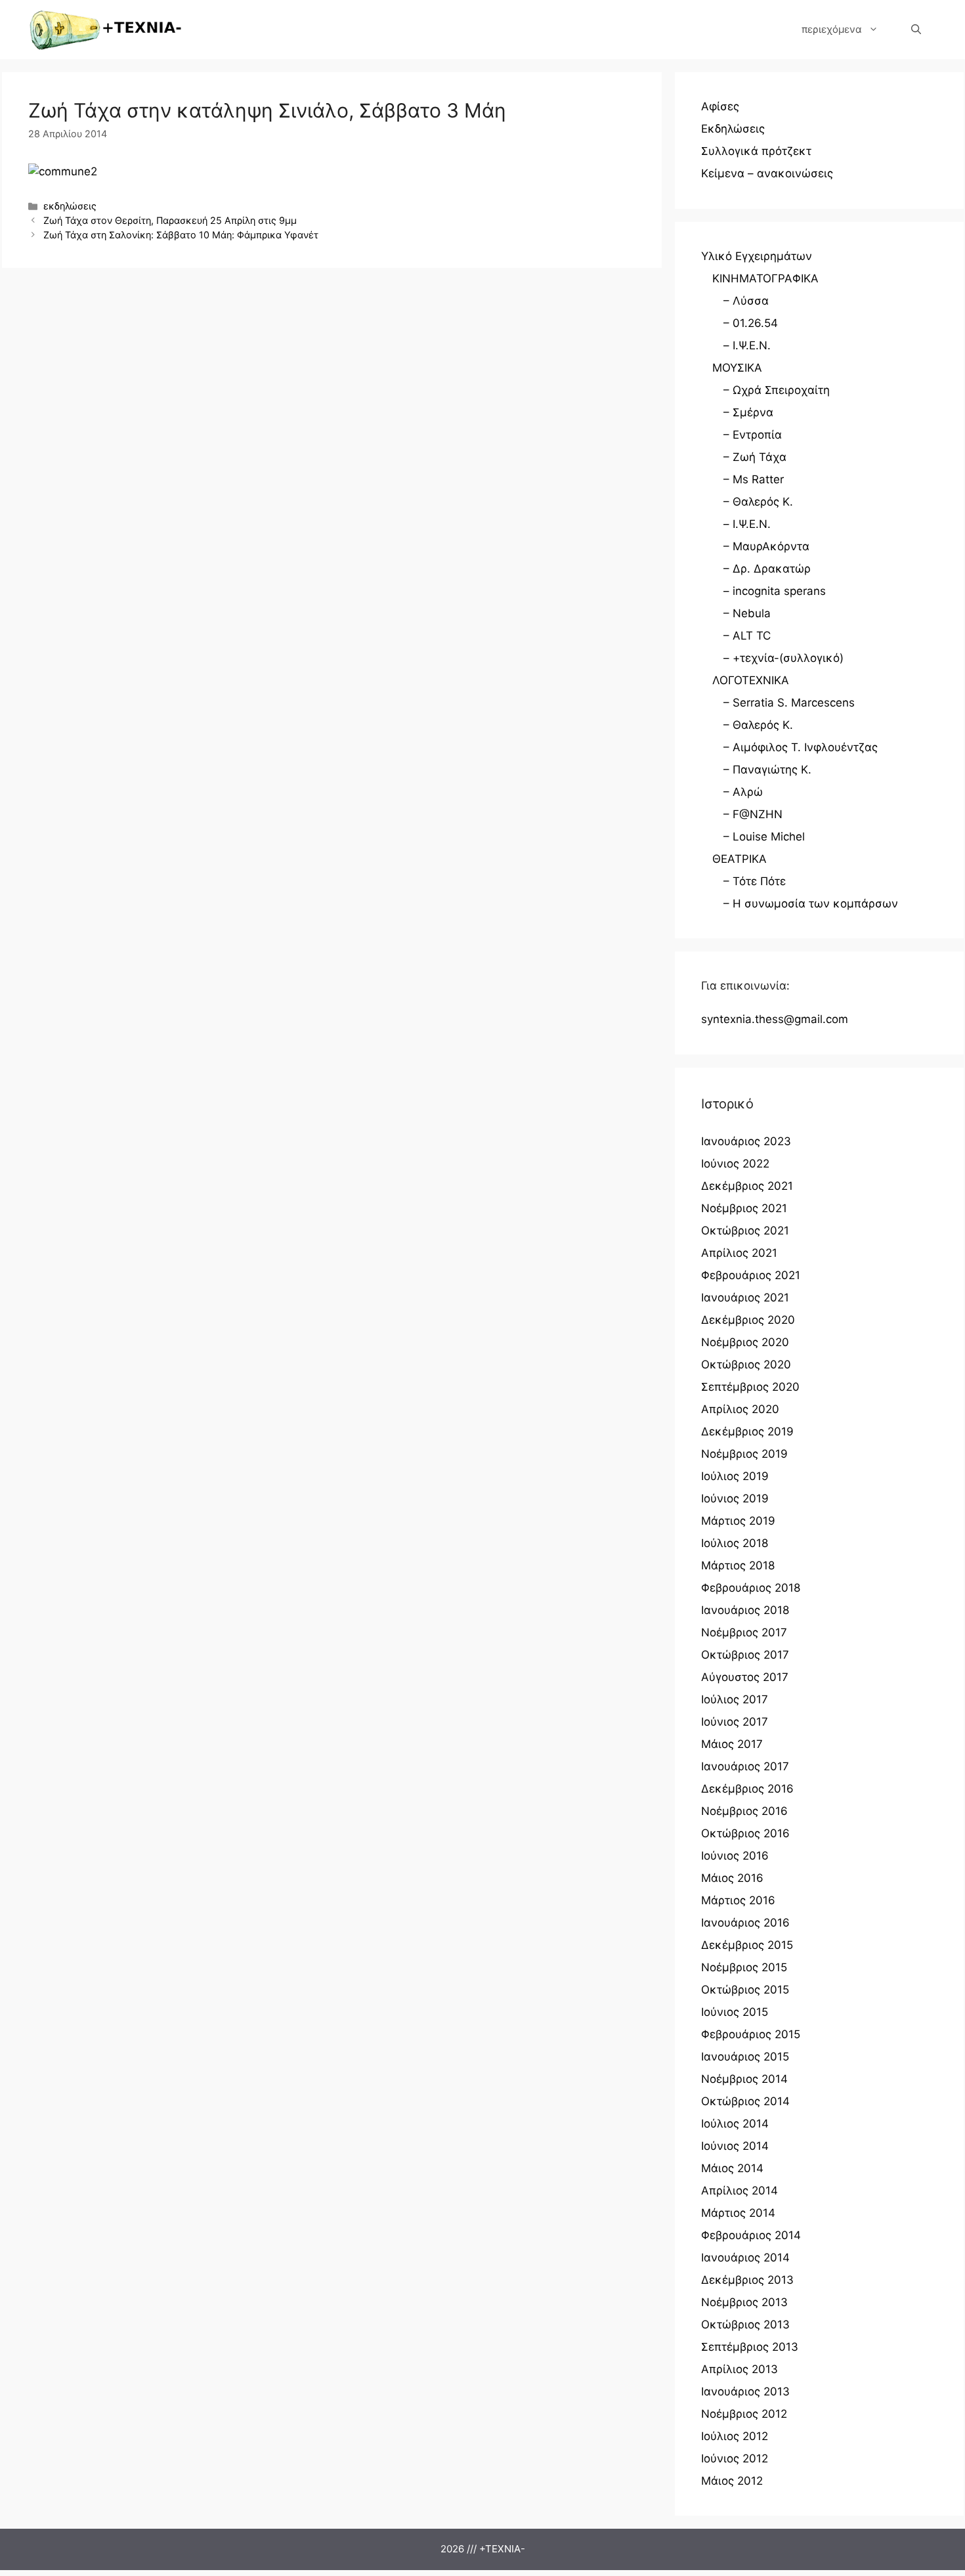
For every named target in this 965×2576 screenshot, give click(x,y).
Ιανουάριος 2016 (745, 1923)
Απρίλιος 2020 (740, 1409)
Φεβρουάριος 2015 (751, 2034)
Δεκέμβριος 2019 (747, 1431)
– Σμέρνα (748, 412)
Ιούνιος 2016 (735, 1856)
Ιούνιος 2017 (735, 1722)
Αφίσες (720, 106)
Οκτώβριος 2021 (745, 1231)
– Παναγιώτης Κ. (767, 770)
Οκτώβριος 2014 (745, 2101)
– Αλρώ (743, 792)
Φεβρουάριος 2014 (751, 2235)
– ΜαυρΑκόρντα (766, 546)
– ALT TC (747, 636)
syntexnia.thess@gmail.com (775, 1019)
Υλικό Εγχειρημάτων (757, 256)
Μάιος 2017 (732, 1744)
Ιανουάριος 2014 (745, 2258)
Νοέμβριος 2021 (744, 1208)
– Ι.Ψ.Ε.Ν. (747, 345)
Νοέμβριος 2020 (745, 1342)
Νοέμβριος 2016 (744, 1811)
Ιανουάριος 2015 (745, 2057)
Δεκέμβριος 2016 (747, 1789)
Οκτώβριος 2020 (746, 1364)
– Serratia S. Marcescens (789, 703)
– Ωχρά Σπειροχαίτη (777, 390)
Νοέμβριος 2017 (744, 1632)
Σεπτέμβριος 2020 (750, 1387)
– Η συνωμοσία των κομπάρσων (811, 904)
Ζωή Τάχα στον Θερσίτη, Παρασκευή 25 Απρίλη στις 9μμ (170, 220)
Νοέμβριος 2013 (744, 2302)
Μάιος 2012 (732, 2481)
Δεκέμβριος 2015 (747, 1945)
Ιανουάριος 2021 (745, 1298)
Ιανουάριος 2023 (746, 1141)
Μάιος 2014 (732, 2168)
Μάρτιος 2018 (738, 1565)
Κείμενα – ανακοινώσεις (767, 173)
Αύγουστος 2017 (745, 1677)
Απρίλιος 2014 (740, 2191)
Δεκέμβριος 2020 (748, 1320)
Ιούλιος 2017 (735, 1699)
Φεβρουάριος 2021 (751, 1275)
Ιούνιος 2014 (735, 2146)
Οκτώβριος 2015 (745, 1990)
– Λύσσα (746, 301)
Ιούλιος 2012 (735, 2436)
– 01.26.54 (751, 323)
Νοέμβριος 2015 (744, 1967)
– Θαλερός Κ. (758, 502)
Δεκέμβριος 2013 (747, 2280)
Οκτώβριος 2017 (745, 1655)
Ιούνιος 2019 (735, 1498)
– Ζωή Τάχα (755, 457)
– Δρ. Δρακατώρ (767, 569)
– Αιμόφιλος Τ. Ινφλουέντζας (801, 747)
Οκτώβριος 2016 (745, 1833)
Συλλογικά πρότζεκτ (756, 151)
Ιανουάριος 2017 (745, 1766)
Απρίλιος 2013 (740, 2369)
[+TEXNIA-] (106, 30)
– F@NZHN (753, 814)
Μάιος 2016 (732, 1878)
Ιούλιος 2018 (735, 1543)
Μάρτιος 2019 (738, 1521)
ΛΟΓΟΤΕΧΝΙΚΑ (751, 680)
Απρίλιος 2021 (739, 1253)
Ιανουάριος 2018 (745, 1610)
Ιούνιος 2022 (735, 1164)
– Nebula (747, 613)
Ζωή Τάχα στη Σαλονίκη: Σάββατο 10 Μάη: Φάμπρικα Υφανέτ (181, 235)
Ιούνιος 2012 (735, 2458)
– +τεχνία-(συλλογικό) (783, 658)
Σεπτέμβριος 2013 (750, 2347)
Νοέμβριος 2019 (744, 1454)
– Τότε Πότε (755, 881)
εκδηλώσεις (70, 206)
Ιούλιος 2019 (735, 1476)
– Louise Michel (764, 837)
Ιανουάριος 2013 (745, 2391)
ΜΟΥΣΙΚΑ (737, 368)
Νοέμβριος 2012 (744, 2414)
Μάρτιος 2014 (738, 2213)
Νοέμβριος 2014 (744, 2079)
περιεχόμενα (832, 29)
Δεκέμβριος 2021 (747, 1186)
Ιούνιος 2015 (735, 2012)
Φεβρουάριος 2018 (751, 1588)
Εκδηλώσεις (733, 129)
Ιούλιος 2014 (735, 2124)
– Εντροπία (753, 435)
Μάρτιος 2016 (738, 1900)
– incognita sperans (775, 591)
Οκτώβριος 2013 (745, 2325)
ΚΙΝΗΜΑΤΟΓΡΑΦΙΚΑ (765, 278)
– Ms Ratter (754, 479)
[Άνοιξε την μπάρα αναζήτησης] (916, 30)
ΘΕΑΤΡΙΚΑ (740, 859)
